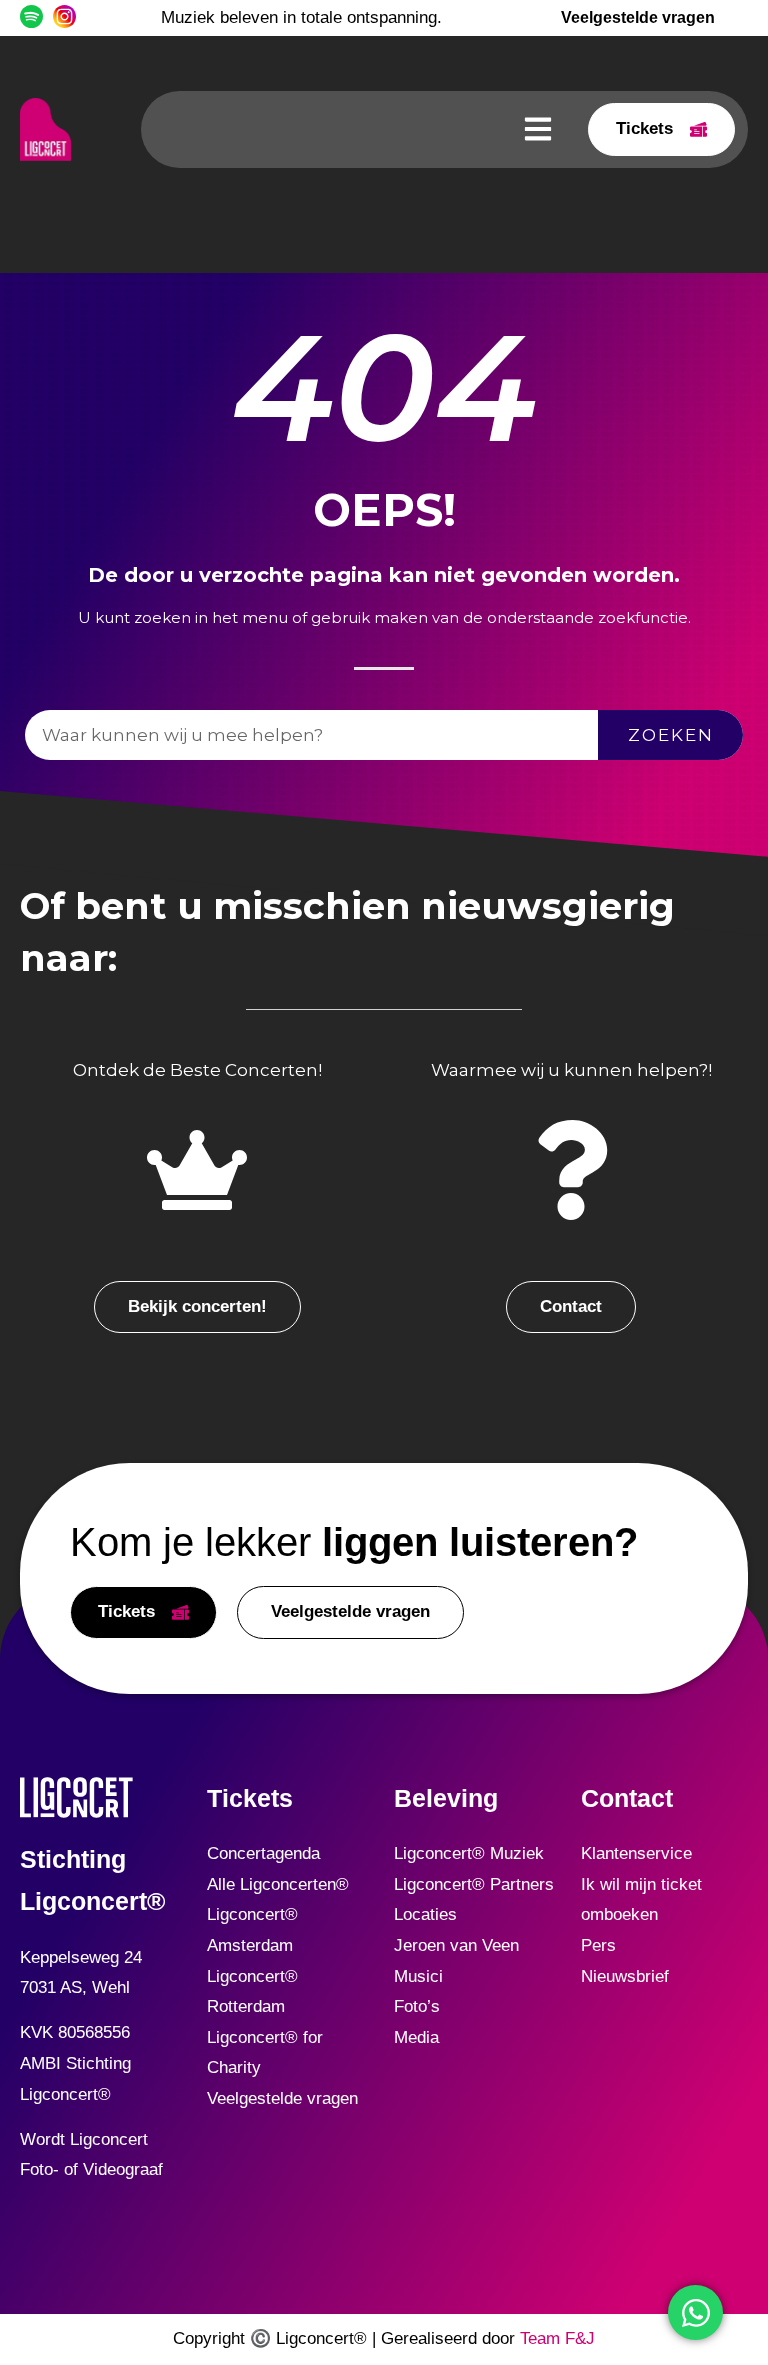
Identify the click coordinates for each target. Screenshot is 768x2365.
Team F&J (557, 2338)
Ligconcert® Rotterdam (252, 1992)
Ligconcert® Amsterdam (252, 1930)
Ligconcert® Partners (474, 1884)
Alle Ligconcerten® (278, 1884)
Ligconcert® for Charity (265, 2053)
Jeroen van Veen (456, 1945)
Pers (598, 1945)
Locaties (425, 1914)
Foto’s (417, 2006)
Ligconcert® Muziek (469, 1853)
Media (416, 2037)
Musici (418, 1976)
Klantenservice (636, 1853)
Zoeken (671, 735)
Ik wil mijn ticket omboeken (641, 1900)
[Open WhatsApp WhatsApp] (695, 2312)
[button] (537, 129)
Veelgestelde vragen (282, 2098)
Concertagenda (263, 1853)
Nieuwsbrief (625, 1976)
